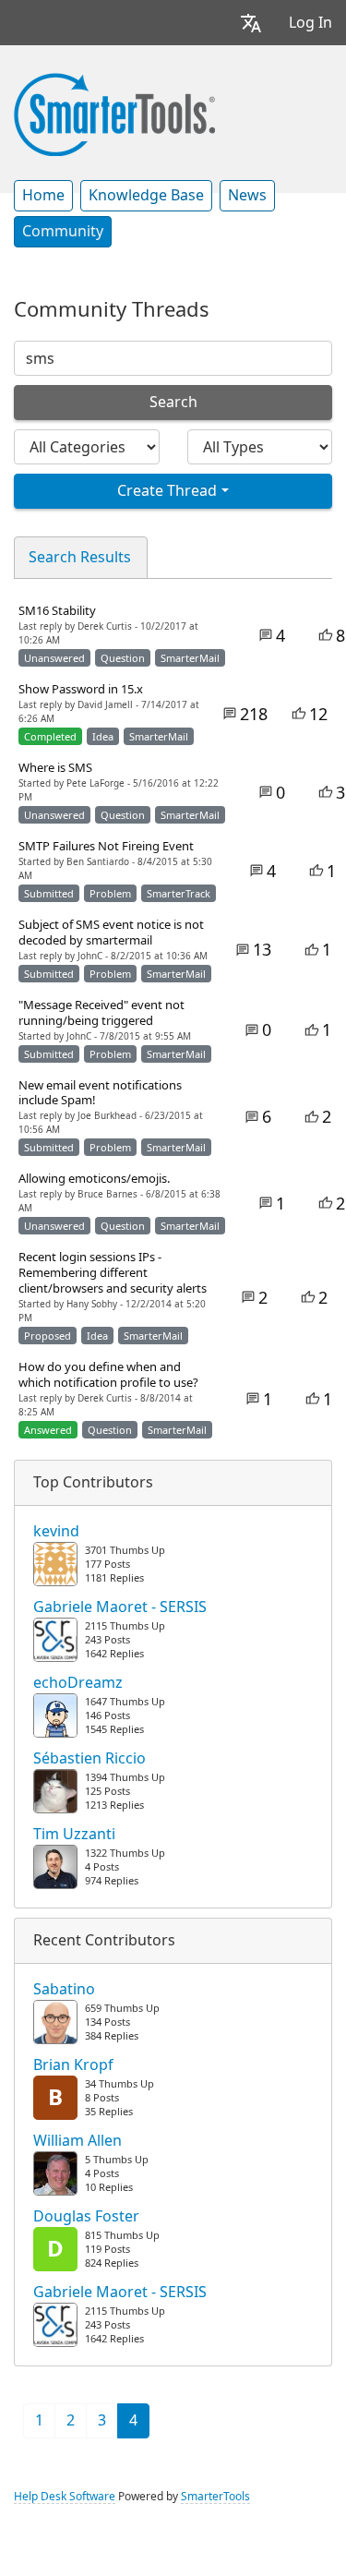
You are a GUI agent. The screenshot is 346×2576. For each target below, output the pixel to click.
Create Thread (167, 491)
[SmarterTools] (114, 113)
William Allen (78, 2141)
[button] (251, 23)
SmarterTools (215, 2497)
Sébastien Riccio (89, 1759)
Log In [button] (310, 23)
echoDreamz (78, 1683)
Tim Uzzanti (74, 1835)
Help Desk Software (65, 2497)
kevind (56, 1532)
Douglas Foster (86, 2217)
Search (173, 402)
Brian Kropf (73, 2065)
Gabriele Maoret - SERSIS (120, 1607)
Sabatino (64, 1990)
